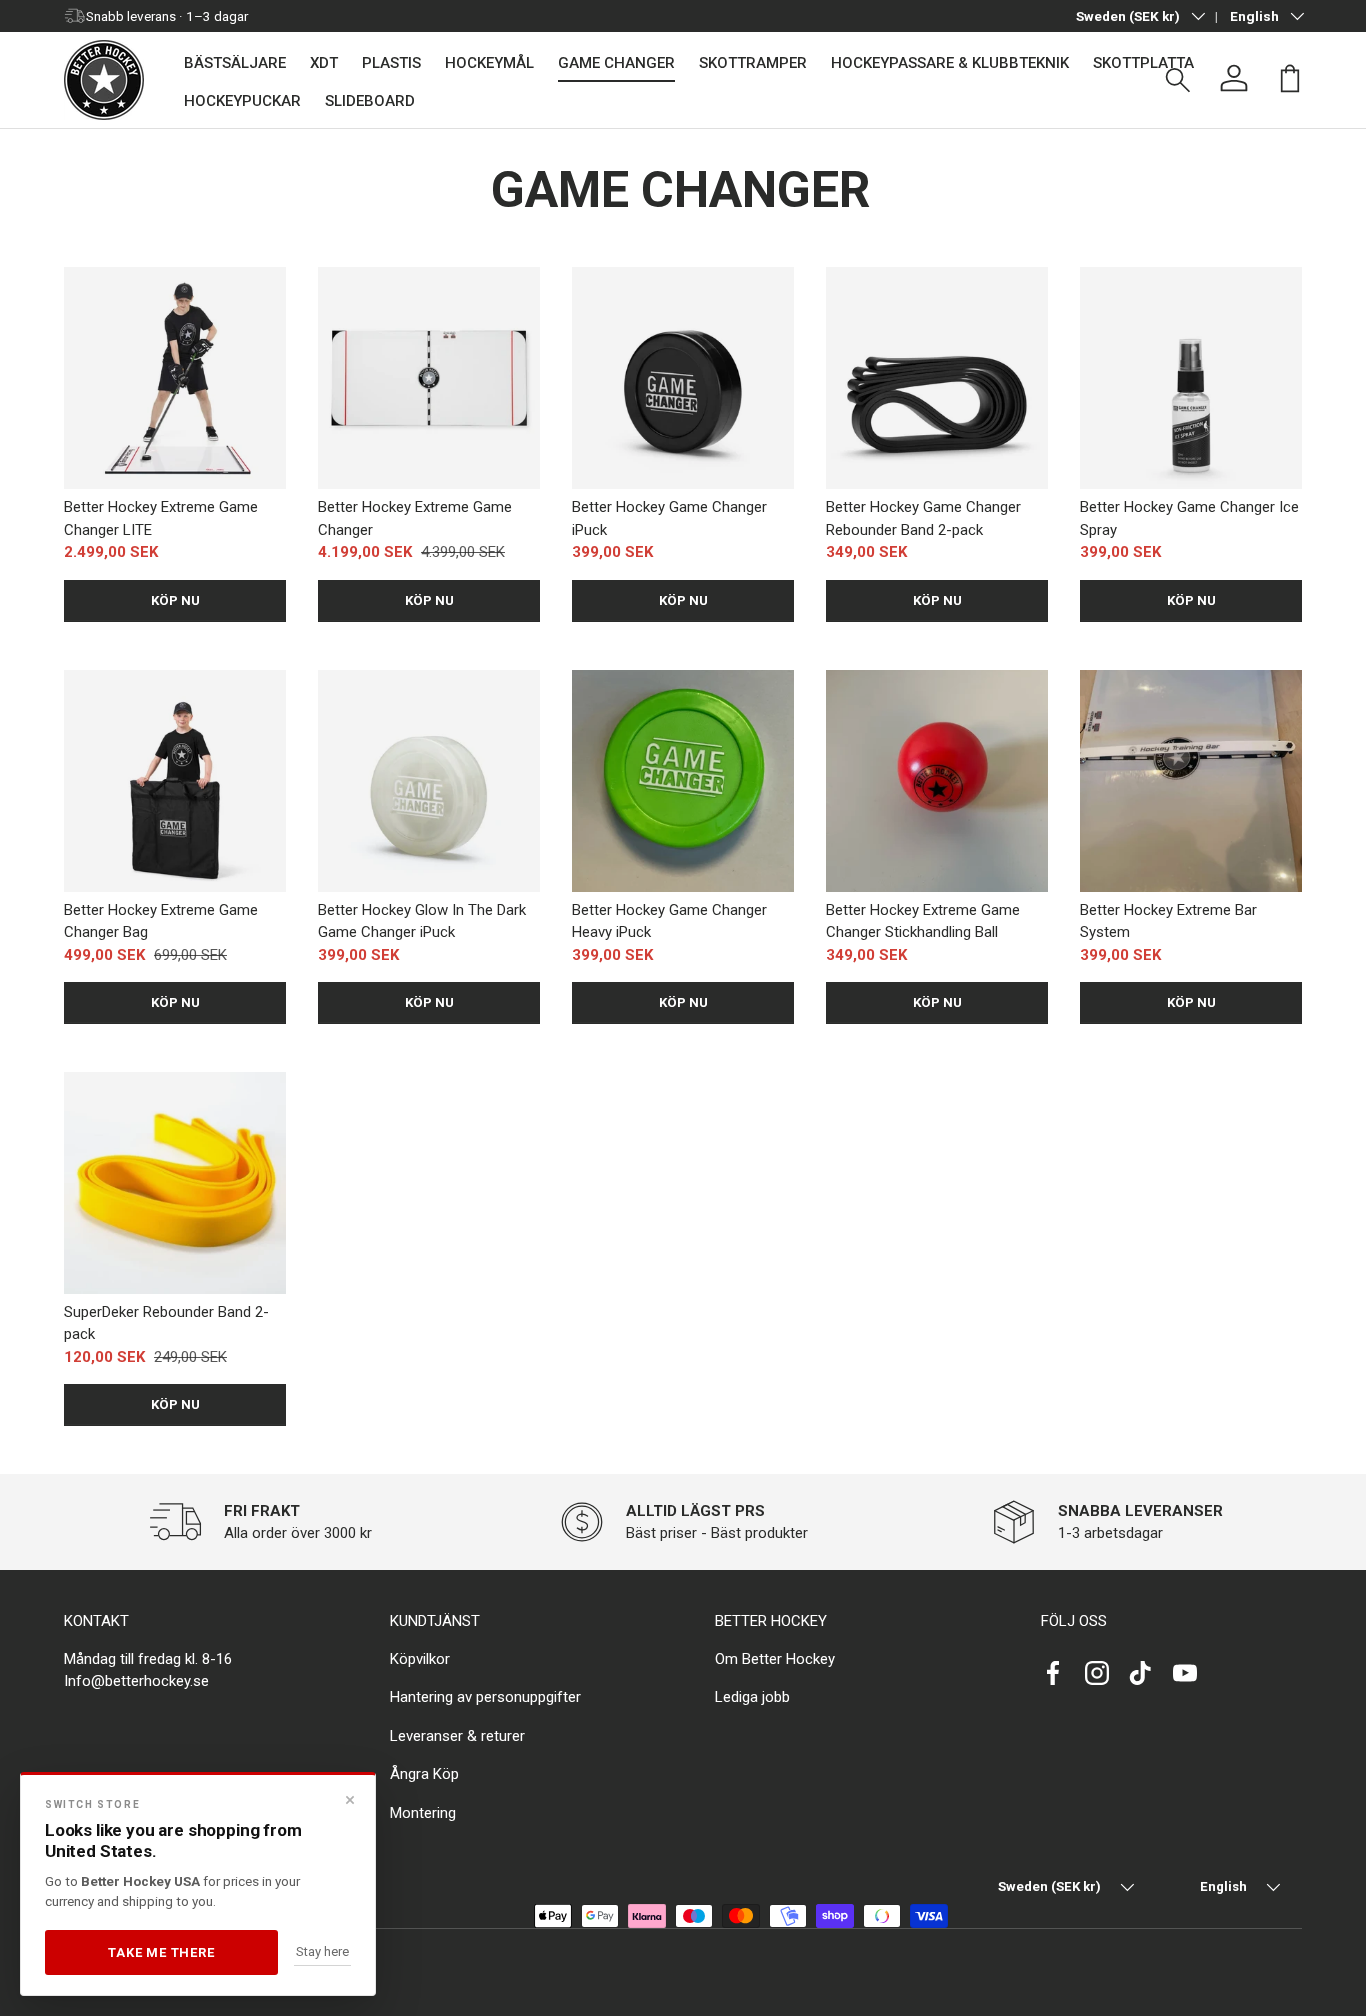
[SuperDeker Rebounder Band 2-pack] (175, 1183)
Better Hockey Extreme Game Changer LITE (161, 518)
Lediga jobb (752, 1697)
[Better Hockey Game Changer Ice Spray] (1191, 378)
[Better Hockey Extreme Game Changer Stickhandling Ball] (937, 781)
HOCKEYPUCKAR (242, 101)
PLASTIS (391, 63)
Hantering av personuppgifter (485, 1697)
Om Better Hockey (775, 1659)
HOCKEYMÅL (489, 63)
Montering (423, 1813)
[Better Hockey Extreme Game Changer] (429, 378)
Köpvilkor (420, 1659)
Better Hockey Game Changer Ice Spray (1189, 518)
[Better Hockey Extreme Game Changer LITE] (175, 378)
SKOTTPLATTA (1143, 63)
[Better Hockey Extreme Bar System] (1191, 781)
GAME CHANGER (616, 63)
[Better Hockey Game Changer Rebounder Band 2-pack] (937, 378)
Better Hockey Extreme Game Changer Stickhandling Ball (923, 921)
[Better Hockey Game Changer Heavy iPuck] (683, 781)
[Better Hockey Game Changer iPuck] (683, 378)
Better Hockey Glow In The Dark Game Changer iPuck (422, 921)
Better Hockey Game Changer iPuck (669, 518)
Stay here (322, 1951)
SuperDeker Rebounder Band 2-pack (166, 1323)
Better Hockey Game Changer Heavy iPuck (669, 921)
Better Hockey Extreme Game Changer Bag (161, 921)
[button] (1290, 78)
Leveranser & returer (457, 1736)
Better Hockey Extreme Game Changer (415, 518)
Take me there (161, 1952)
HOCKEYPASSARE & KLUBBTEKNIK (950, 63)
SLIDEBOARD (370, 101)
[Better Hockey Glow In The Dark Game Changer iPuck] (429, 781)
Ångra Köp (424, 1774)
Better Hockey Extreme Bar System (1168, 921)
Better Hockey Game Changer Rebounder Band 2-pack (923, 518)
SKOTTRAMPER (753, 63)
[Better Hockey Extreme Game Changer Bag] (175, 781)
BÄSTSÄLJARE (235, 63)
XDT (324, 63)
